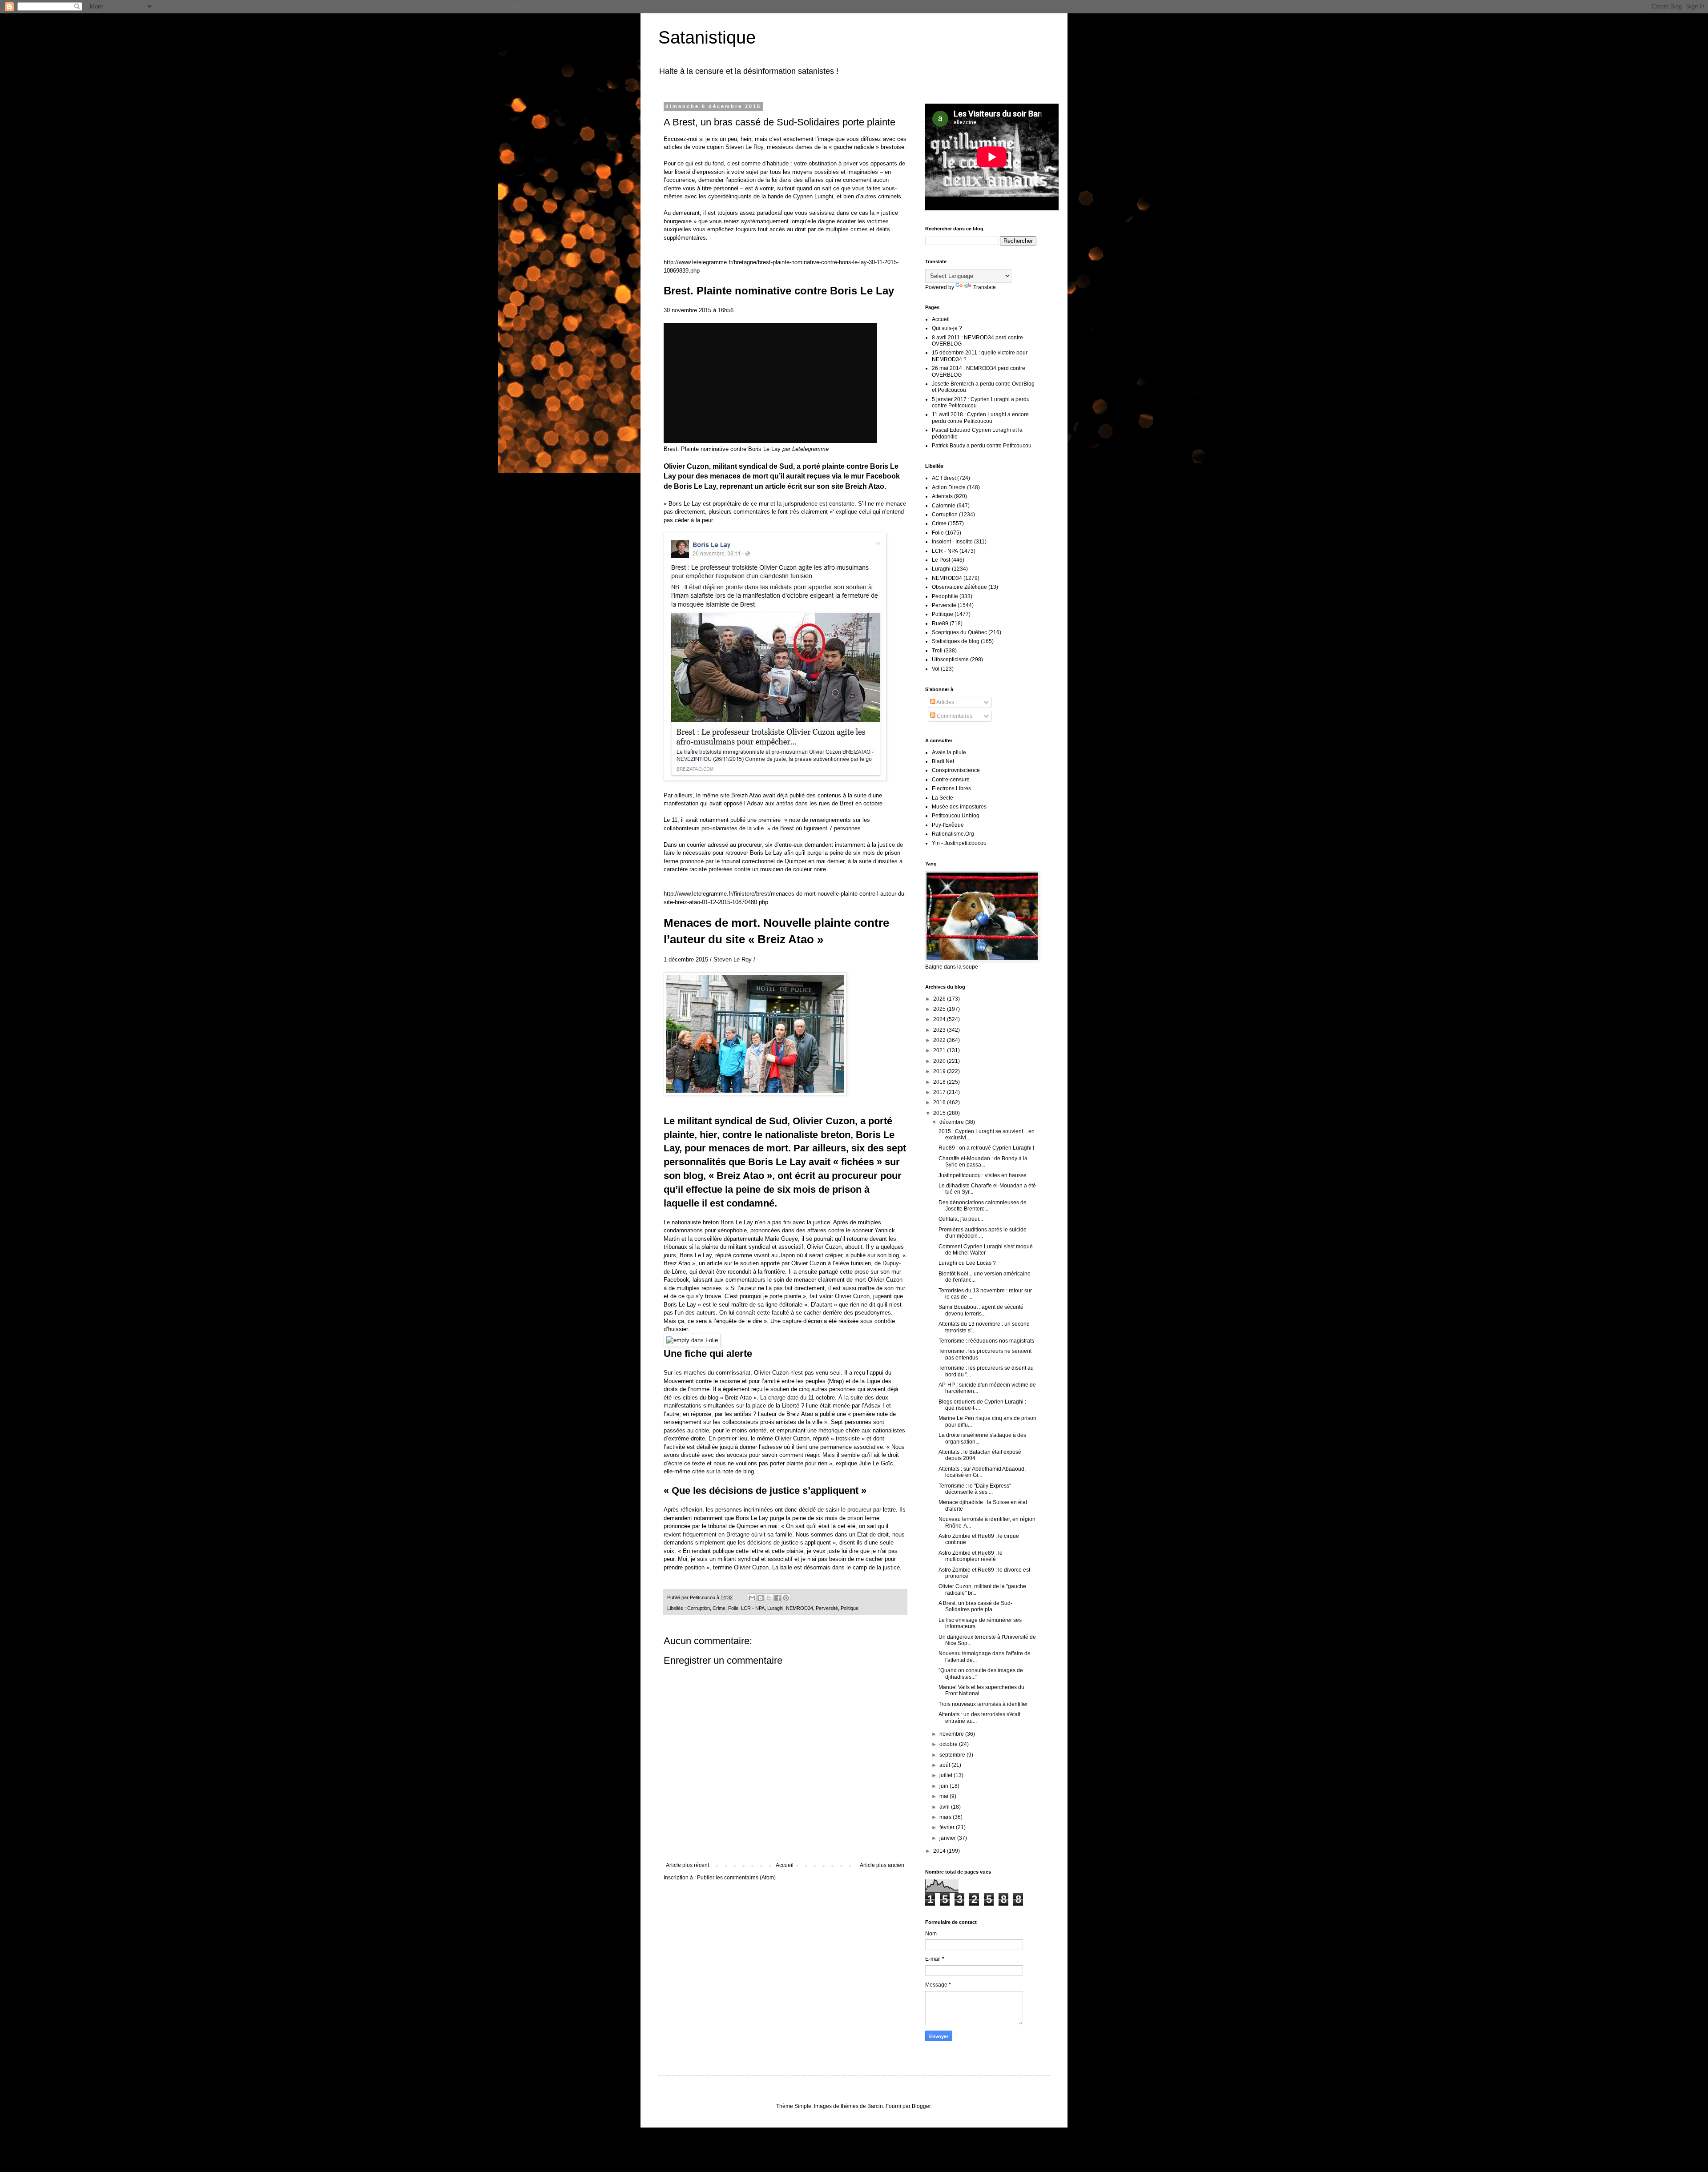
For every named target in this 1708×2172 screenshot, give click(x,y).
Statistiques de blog (956, 641)
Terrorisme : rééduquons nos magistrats (986, 1341)
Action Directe (949, 487)
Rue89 (940, 623)
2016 (940, 1102)
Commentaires (954, 716)
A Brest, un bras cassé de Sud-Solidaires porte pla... (975, 1606)
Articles (945, 702)
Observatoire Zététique (959, 587)
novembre (952, 1734)
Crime (719, 1608)
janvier (948, 1838)
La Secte (943, 798)
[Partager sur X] (769, 1598)
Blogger (921, 2106)
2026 (940, 999)
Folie (733, 1608)
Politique (850, 1608)
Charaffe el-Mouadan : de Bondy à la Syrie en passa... (983, 1162)
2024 (940, 1019)
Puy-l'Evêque (948, 825)
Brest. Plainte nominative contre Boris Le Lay (722, 449)
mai (945, 1796)
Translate (985, 287)
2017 (940, 1092)
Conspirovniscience (956, 770)
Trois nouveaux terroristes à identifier (983, 1704)
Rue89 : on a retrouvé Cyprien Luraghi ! (986, 1148)
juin (945, 1786)
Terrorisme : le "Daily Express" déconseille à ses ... (975, 1489)
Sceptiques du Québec (959, 632)
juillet (947, 1775)
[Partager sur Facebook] (777, 1598)
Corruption (699, 1608)
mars (946, 1817)
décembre (952, 1122)
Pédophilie (945, 596)
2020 (940, 1061)
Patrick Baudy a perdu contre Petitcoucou (982, 446)
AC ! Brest (944, 478)
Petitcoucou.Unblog (956, 816)
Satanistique (707, 37)
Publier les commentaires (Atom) (736, 1878)
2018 (940, 1082)
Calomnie (944, 506)
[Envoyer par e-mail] (752, 1598)
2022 (940, 1040)
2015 (940, 1113)
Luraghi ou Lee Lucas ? (967, 1263)
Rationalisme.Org (953, 834)
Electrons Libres (951, 788)
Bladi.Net (943, 761)
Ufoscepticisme (950, 660)
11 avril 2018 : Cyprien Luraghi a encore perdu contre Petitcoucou (980, 418)
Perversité (827, 1608)
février (948, 1827)
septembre (953, 1755)
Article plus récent (687, 1865)
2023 (940, 1030)
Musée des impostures (959, 807)
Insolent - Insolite (952, 542)
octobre (949, 1744)
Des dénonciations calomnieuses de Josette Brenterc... (983, 1206)
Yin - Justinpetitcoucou (959, 843)
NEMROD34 (800, 1608)
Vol (936, 669)
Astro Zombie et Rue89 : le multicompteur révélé (971, 1556)
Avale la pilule (949, 752)
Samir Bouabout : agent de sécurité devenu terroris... (981, 1310)
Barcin (875, 2106)
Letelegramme (810, 449)
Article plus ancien (882, 1865)
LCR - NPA (753, 1608)
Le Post (941, 560)
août (945, 1765)
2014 (940, 1851)
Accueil (785, 1865)
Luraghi (775, 1608)
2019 (940, 1071)
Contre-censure (951, 780)
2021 (940, 1050)
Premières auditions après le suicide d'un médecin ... (983, 1233)
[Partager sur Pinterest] (786, 1598)
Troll (937, 651)
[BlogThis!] (761, 1598)
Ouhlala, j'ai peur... (961, 1219)
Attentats (942, 496)
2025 (940, 1009)
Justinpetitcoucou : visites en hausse (983, 1175)
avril (945, 1807)
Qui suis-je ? (947, 328)
